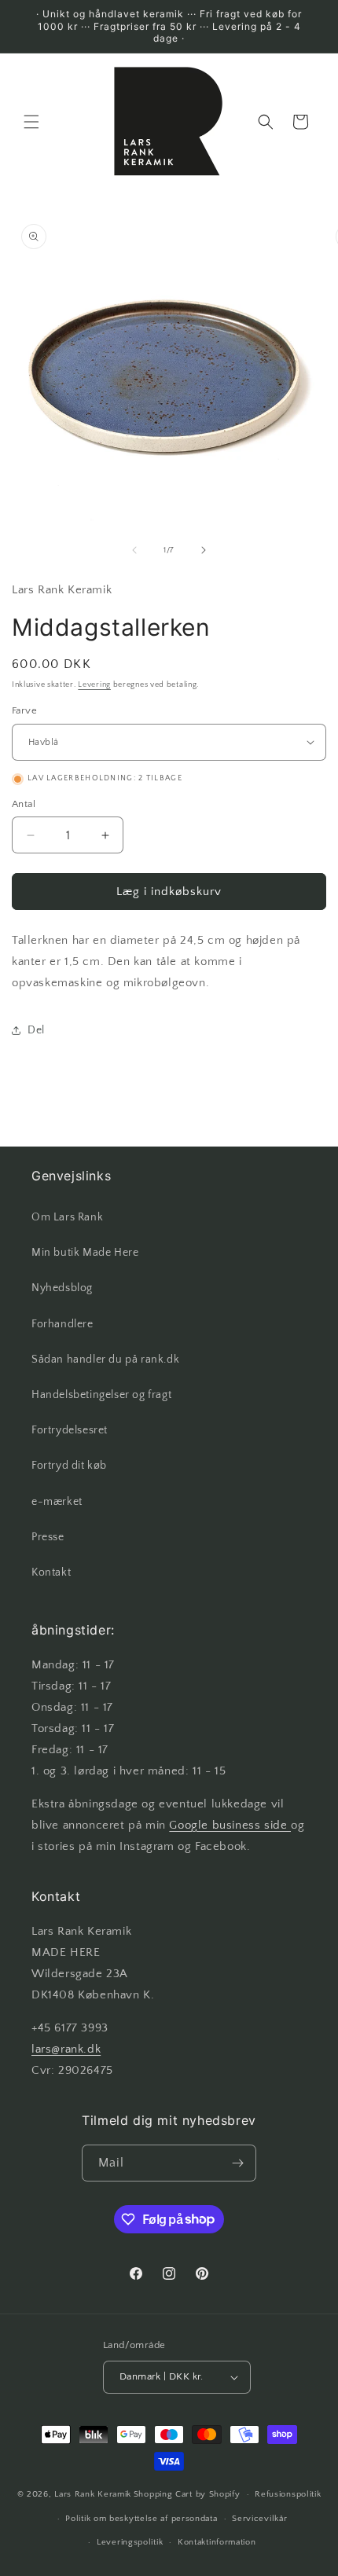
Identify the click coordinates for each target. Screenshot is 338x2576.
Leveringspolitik (130, 2542)
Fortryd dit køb (69, 1466)
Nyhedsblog (62, 1288)
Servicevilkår (259, 2519)
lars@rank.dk (66, 2049)
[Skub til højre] (204, 550)
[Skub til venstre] (134, 550)
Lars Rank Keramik (93, 2494)
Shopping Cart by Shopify (187, 2494)
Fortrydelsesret (70, 1430)
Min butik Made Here (85, 1253)
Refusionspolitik (288, 2494)
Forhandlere (62, 1324)
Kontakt (51, 1572)
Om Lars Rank (67, 1217)
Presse (48, 1537)
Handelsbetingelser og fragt (101, 1395)
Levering (94, 685)
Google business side (230, 1825)
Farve (24, 710)
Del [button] (36, 1030)
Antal (24, 804)
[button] (31, 122)
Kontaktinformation (217, 2542)
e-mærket (57, 1502)
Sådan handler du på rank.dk (105, 1360)
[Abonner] (238, 2163)
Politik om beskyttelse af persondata (141, 2519)
